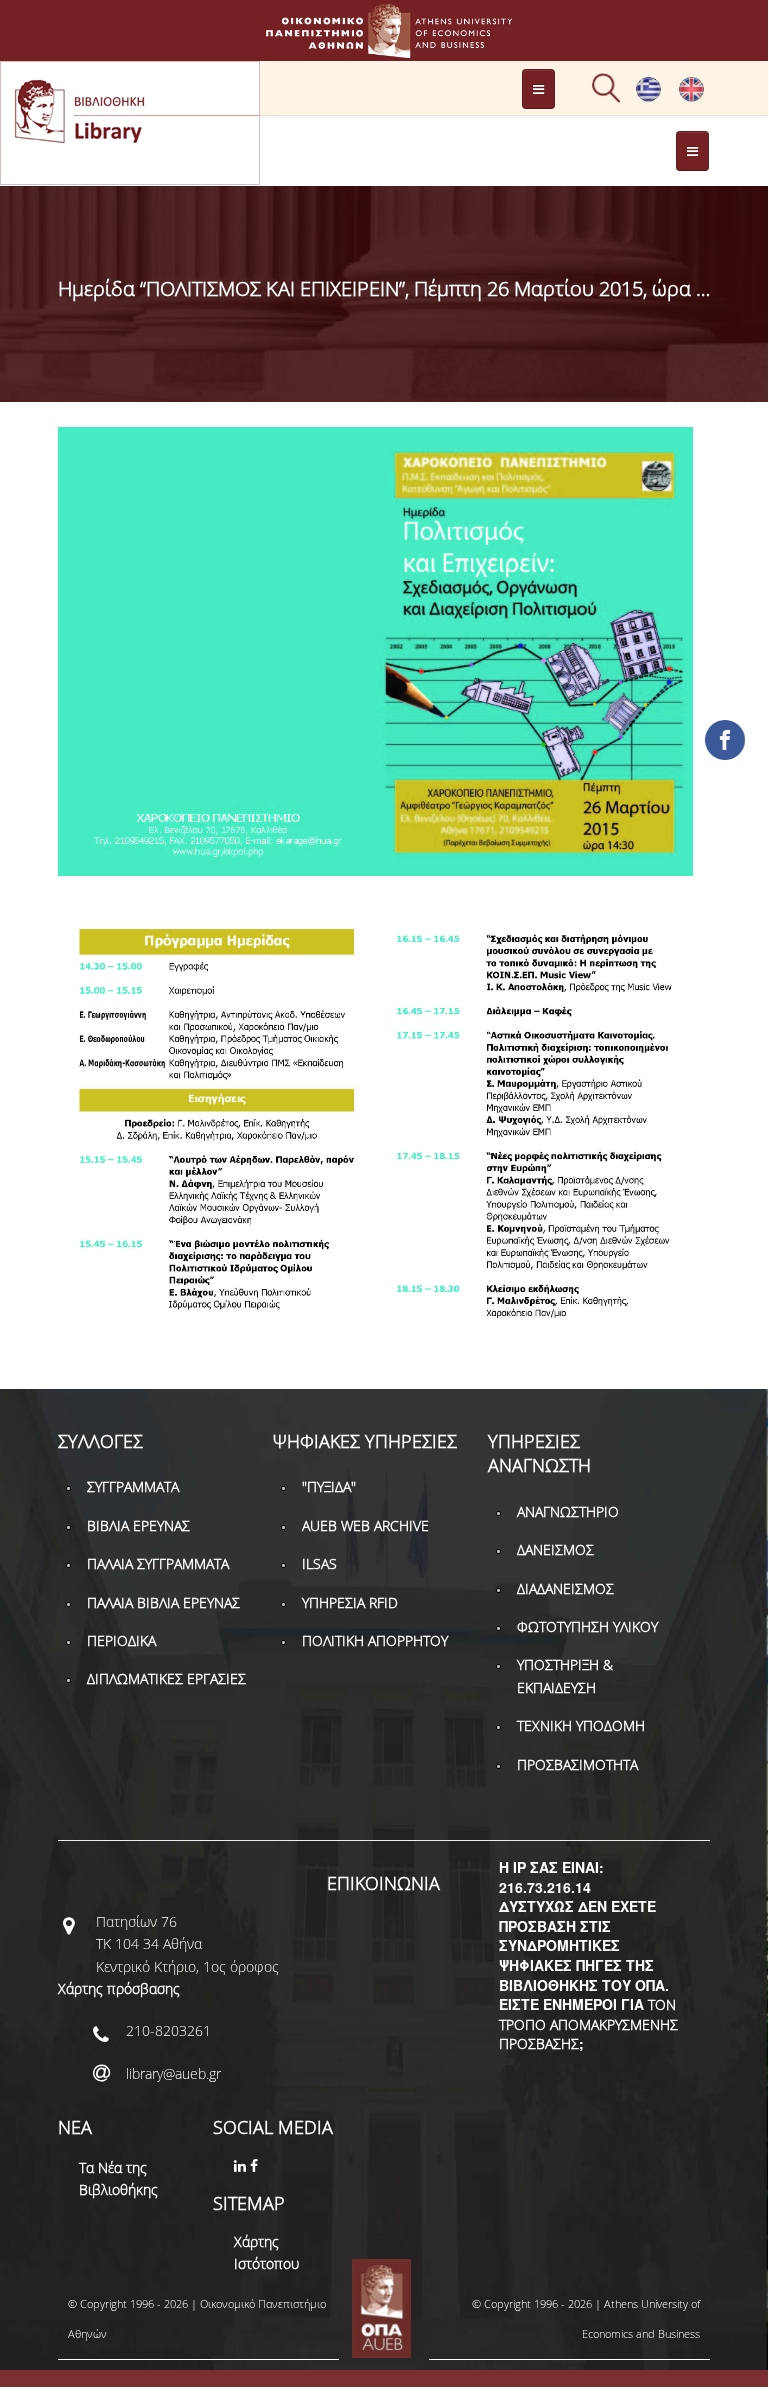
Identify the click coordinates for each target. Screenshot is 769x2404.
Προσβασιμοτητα (577, 1764)
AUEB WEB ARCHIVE (365, 1525)
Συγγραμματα (133, 1486)
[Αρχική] (384, 48)
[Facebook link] (256, 2165)
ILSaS (319, 1563)
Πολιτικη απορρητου (375, 1640)
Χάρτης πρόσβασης (119, 1988)
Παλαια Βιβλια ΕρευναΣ (163, 1602)
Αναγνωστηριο (568, 1511)
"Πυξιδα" (329, 1486)
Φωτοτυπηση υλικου (587, 1626)
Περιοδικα (121, 1640)
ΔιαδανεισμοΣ (565, 1588)
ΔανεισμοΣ (555, 1549)
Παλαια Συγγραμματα (158, 1563)
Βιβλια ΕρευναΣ (138, 1525)
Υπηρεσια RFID (350, 1602)
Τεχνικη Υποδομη (581, 1725)
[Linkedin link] (242, 2165)
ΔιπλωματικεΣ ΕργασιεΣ (166, 1678)
